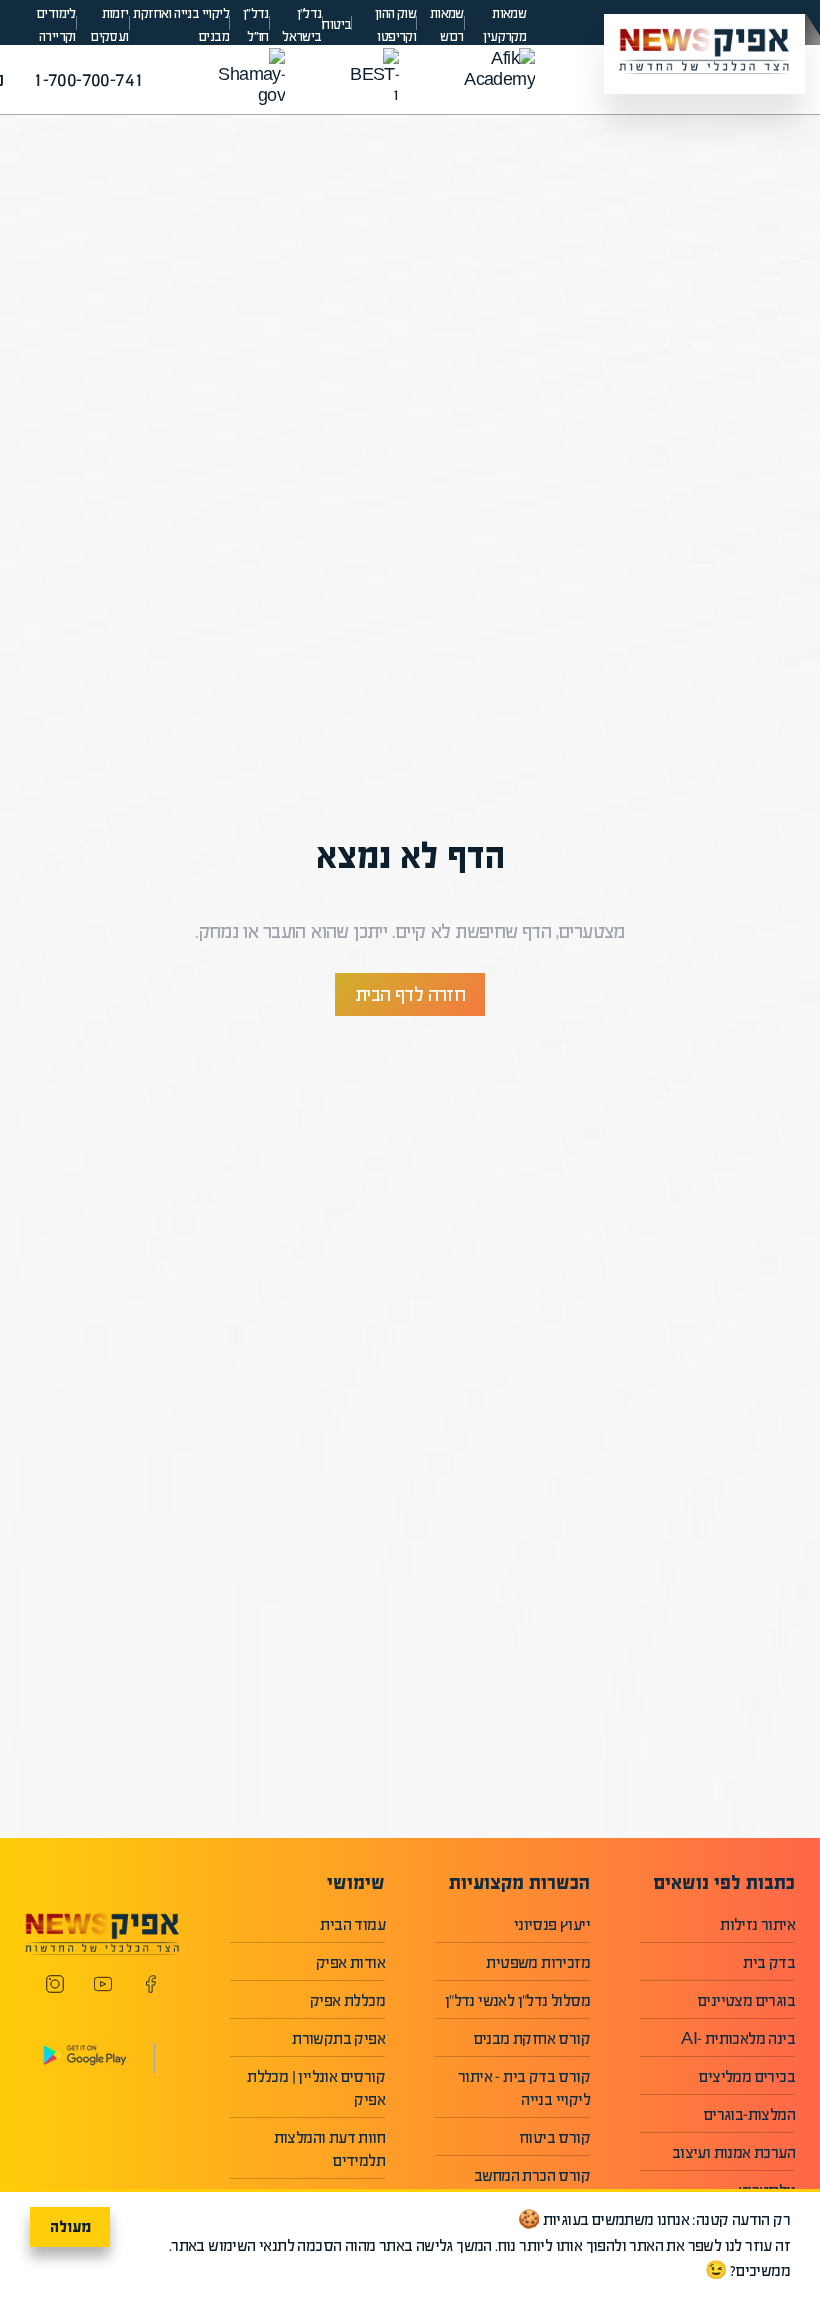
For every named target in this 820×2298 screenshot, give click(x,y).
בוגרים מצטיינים (746, 2000)
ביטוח (336, 25)
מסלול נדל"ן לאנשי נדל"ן (517, 2000)
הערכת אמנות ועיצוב (733, 2152)
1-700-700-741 (88, 79)
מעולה (70, 2226)
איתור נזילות (757, 1924)
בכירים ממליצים (747, 2076)
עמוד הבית (352, 1924)
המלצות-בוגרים (749, 2114)
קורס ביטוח (555, 2137)
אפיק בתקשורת (338, 2038)
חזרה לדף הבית (410, 994)
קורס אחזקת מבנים (532, 2038)
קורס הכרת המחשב (532, 2175)
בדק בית (769, 1962)
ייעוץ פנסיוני (552, 1924)
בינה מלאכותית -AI (738, 2038)
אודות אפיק (350, 1962)
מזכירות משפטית (538, 1962)
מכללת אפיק (347, 2000)
